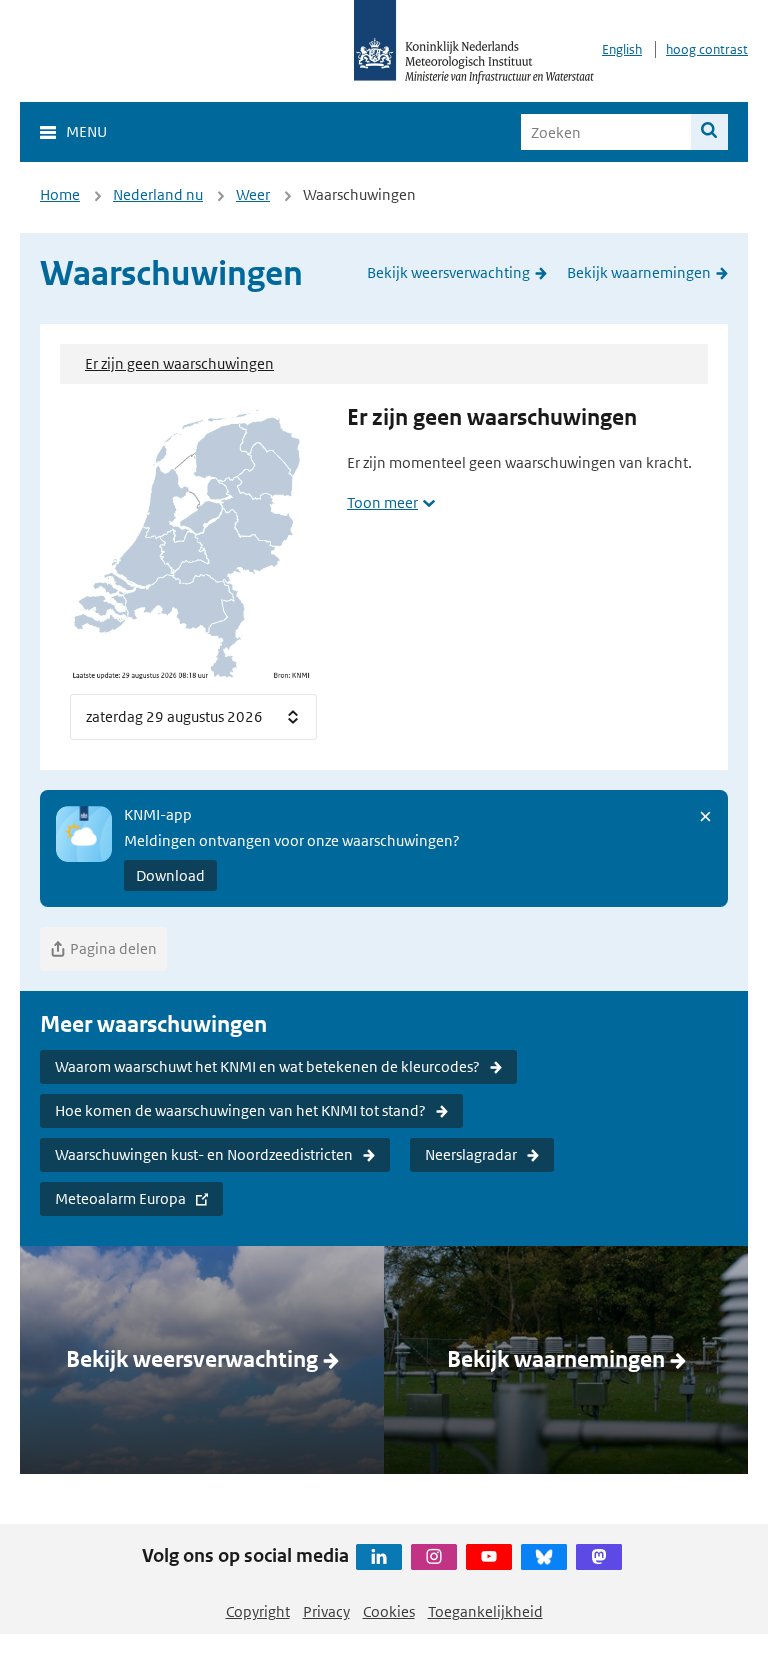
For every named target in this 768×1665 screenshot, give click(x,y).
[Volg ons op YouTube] (489, 1557)
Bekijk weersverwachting (448, 272)
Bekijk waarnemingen (639, 272)
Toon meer (382, 502)
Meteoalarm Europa (120, 1198)
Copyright (258, 1611)
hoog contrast (707, 49)
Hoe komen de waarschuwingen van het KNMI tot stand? (240, 1110)
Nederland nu (158, 194)
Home (60, 194)
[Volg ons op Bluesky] (544, 1557)
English (622, 49)
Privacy (326, 1611)
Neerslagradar (471, 1154)
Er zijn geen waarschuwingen (179, 363)
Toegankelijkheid (485, 1611)
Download (170, 875)
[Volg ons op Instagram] (434, 1557)
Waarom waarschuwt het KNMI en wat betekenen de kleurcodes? (267, 1066)
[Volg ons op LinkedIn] (379, 1557)
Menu (86, 131)
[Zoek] (709, 132)
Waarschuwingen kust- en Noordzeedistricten (204, 1154)
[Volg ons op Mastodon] (599, 1557)
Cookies (389, 1611)
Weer (253, 194)
